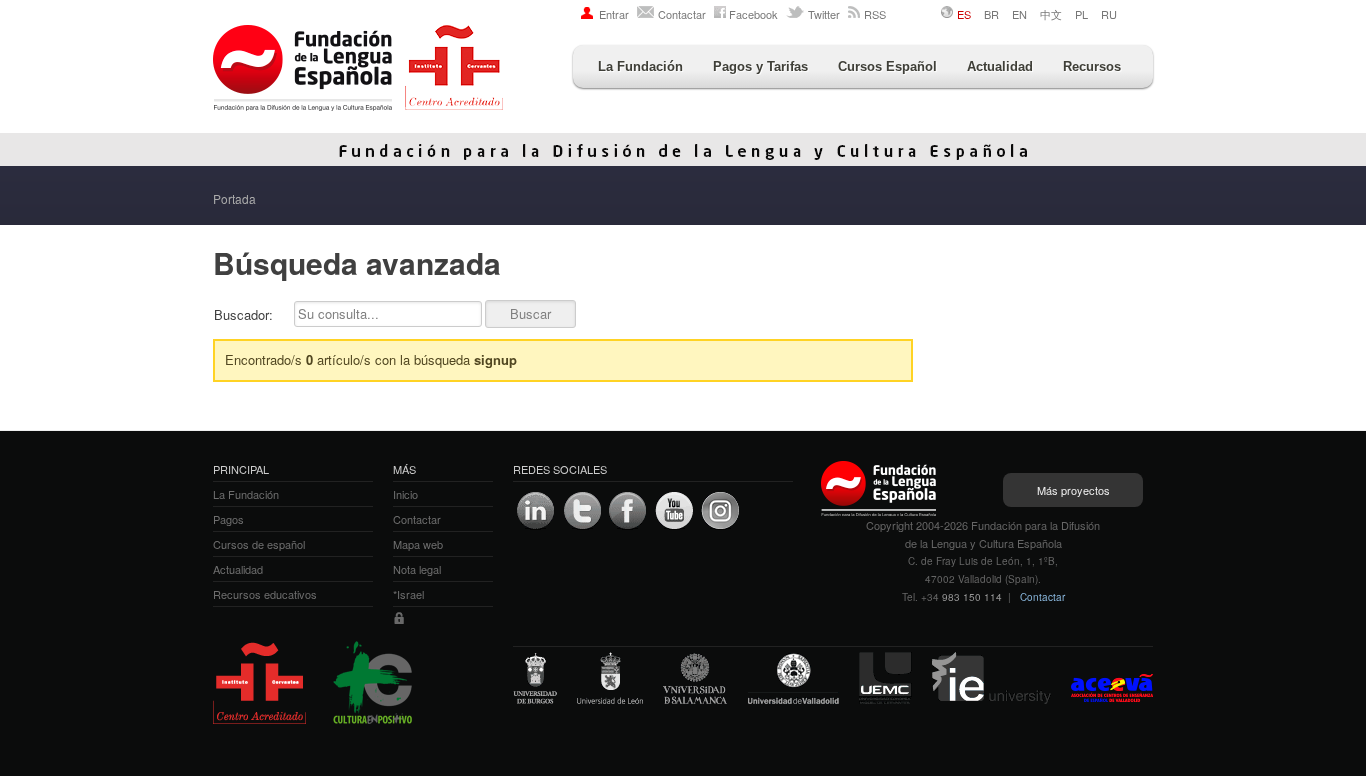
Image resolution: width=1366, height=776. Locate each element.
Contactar (682, 14)
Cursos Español (887, 66)
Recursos (1092, 66)
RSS (875, 14)
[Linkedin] (536, 511)
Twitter (824, 14)
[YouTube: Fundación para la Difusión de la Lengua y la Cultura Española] (674, 511)
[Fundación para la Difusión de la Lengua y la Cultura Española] (358, 70)
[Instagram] (720, 511)
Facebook (753, 14)
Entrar (614, 14)
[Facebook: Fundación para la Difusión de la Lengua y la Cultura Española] (628, 511)
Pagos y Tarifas (760, 66)
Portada (234, 198)
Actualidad (1000, 66)
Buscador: (243, 314)
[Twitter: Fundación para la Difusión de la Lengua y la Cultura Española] (582, 511)
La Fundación (640, 66)
